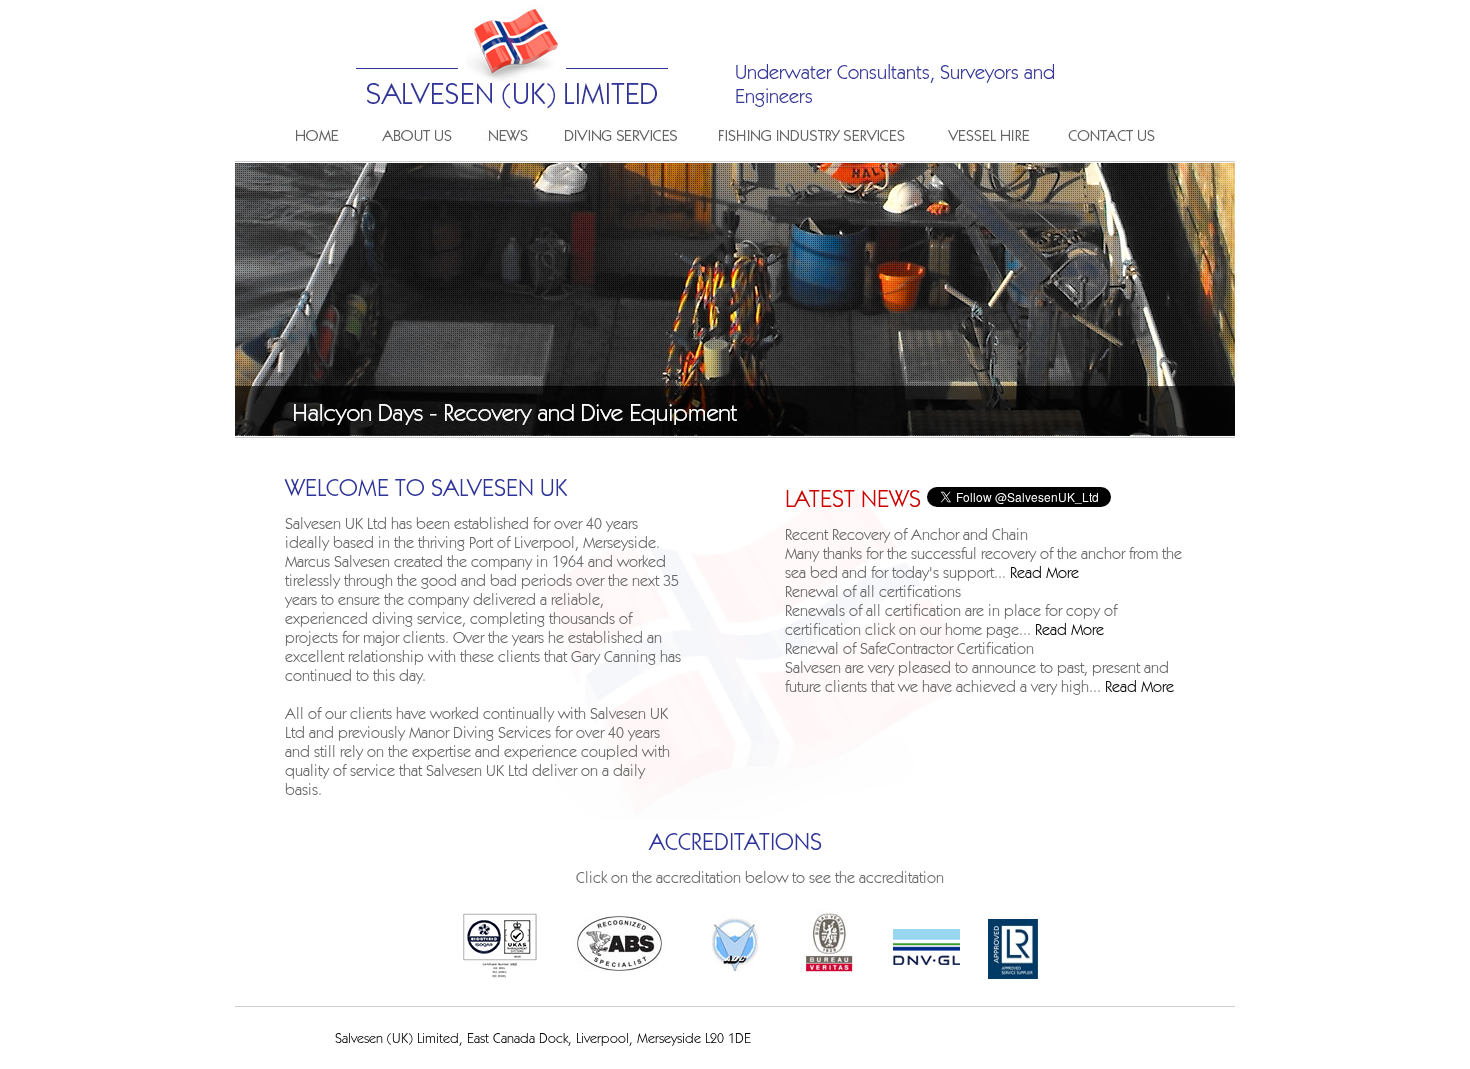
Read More (1044, 574)
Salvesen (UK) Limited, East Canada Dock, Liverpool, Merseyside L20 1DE (543, 1040)
